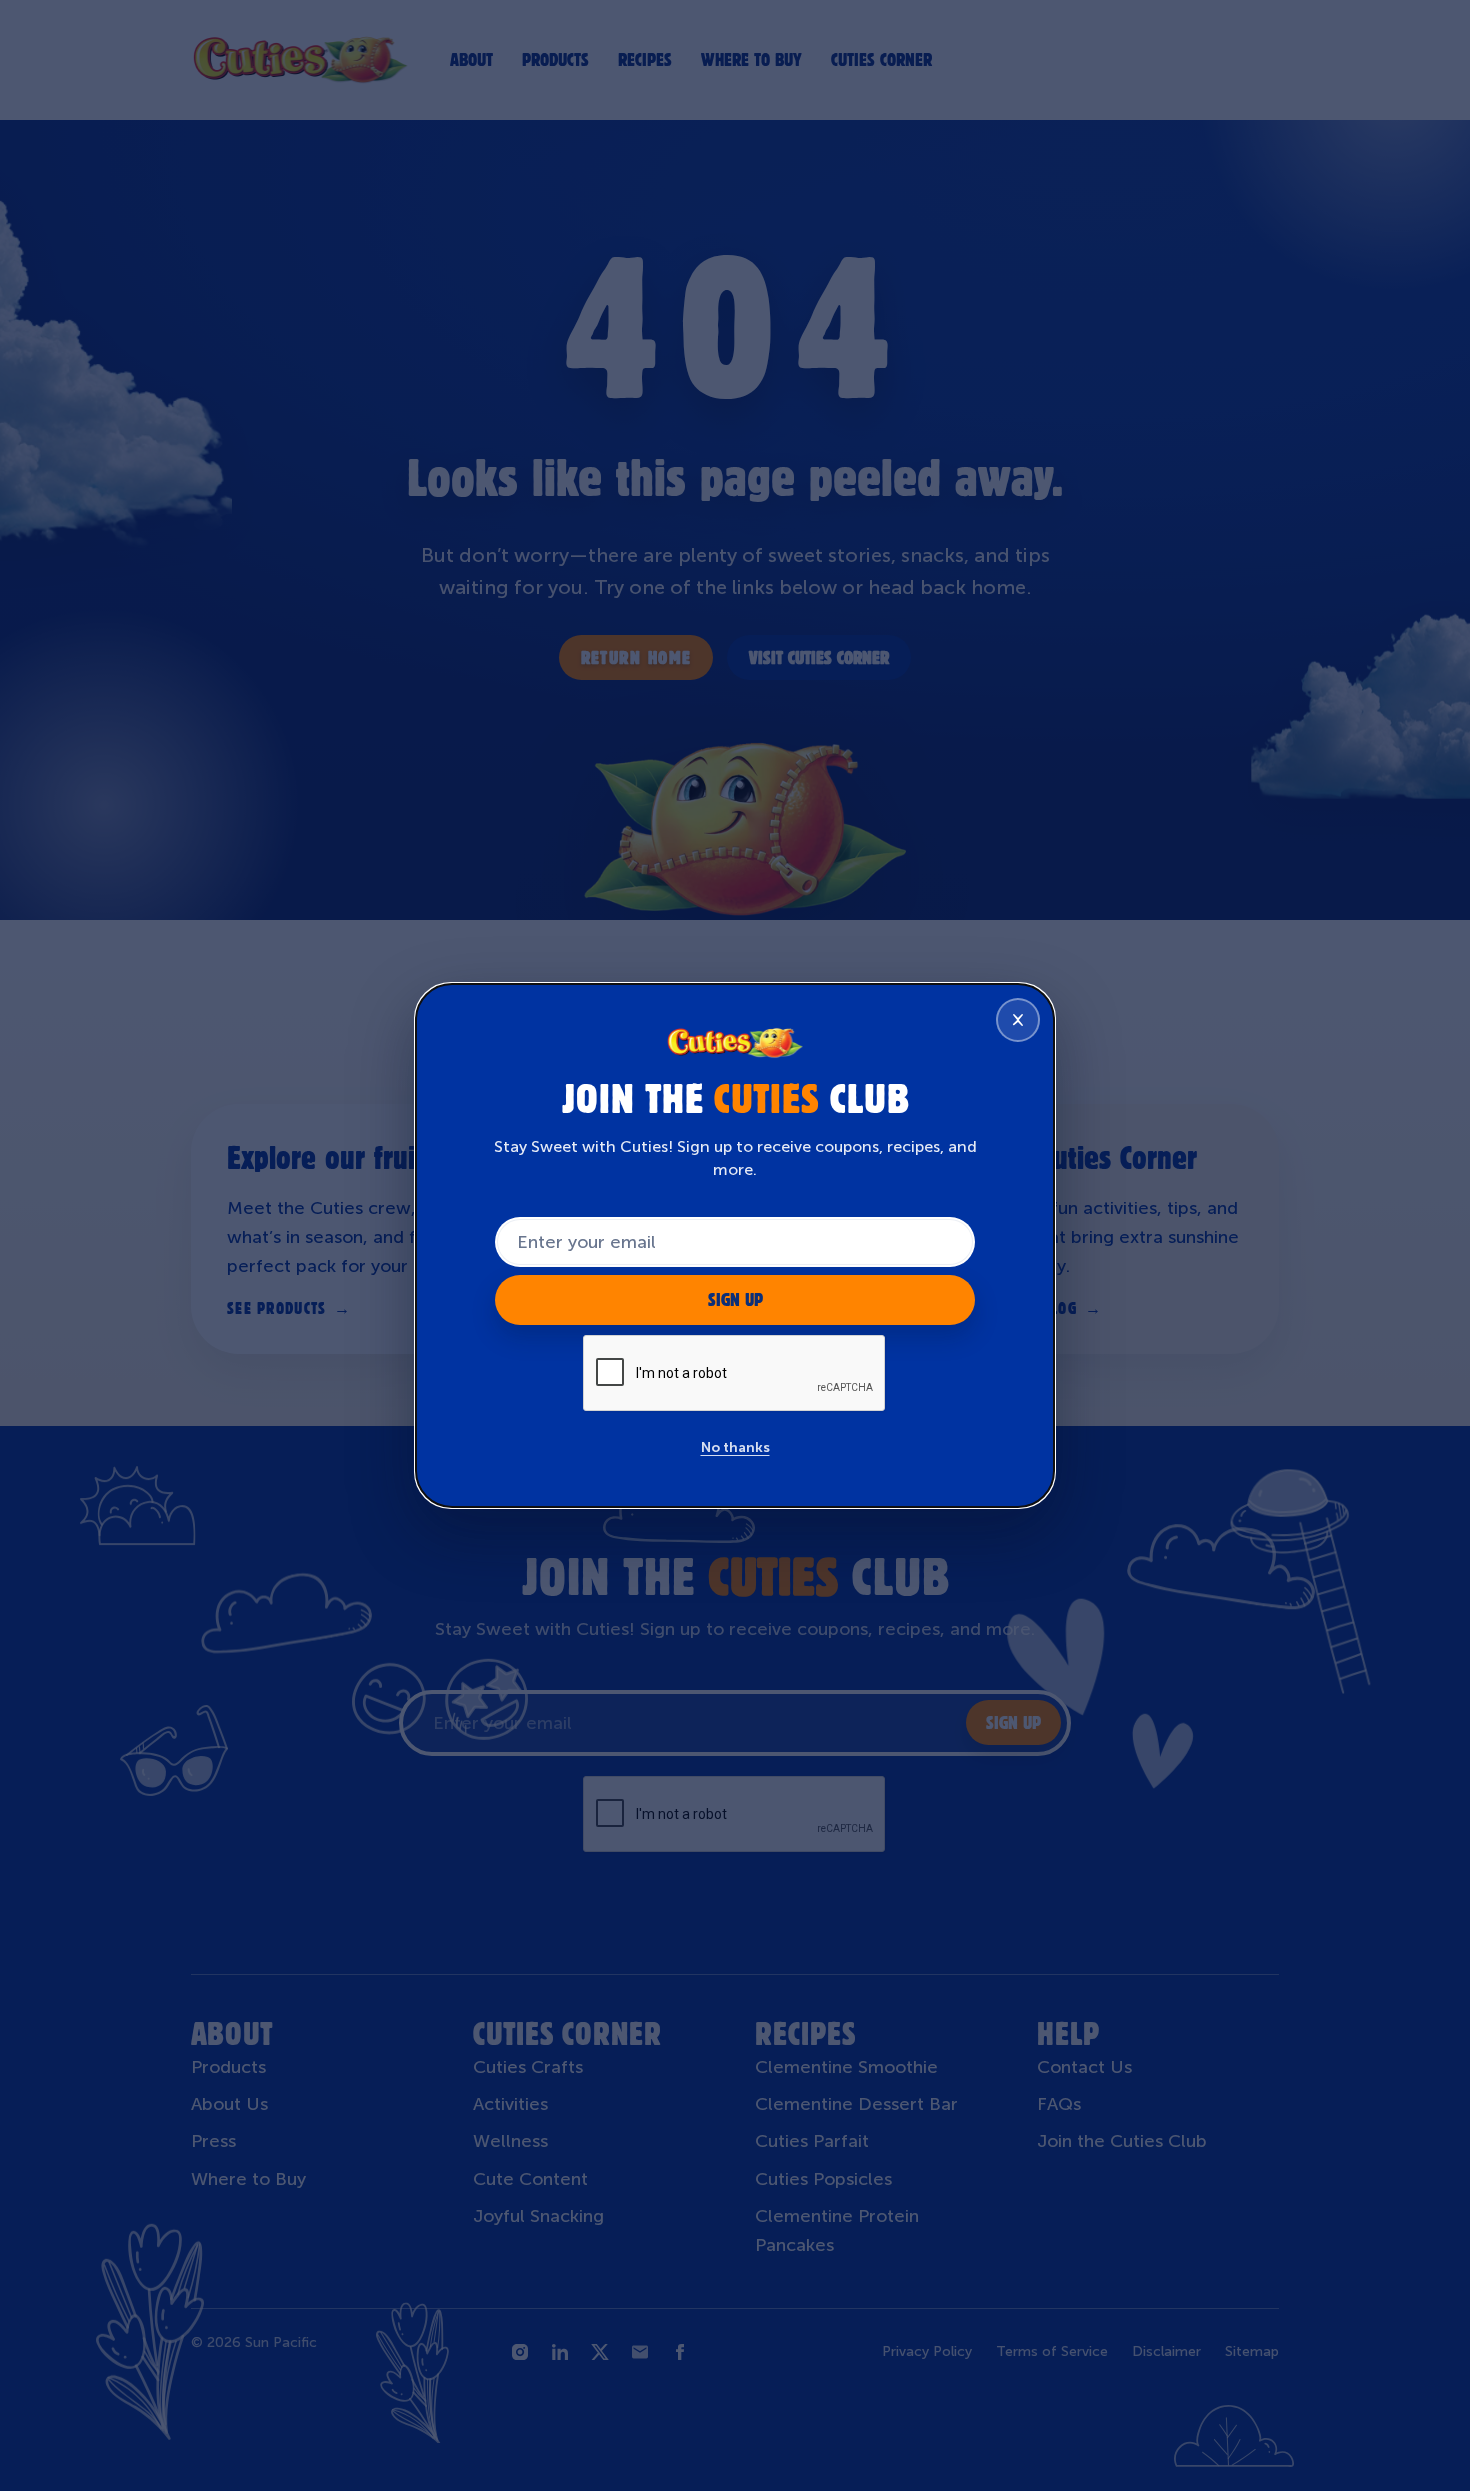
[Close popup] (1018, 1020)
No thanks (735, 1447)
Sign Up (735, 1299)
